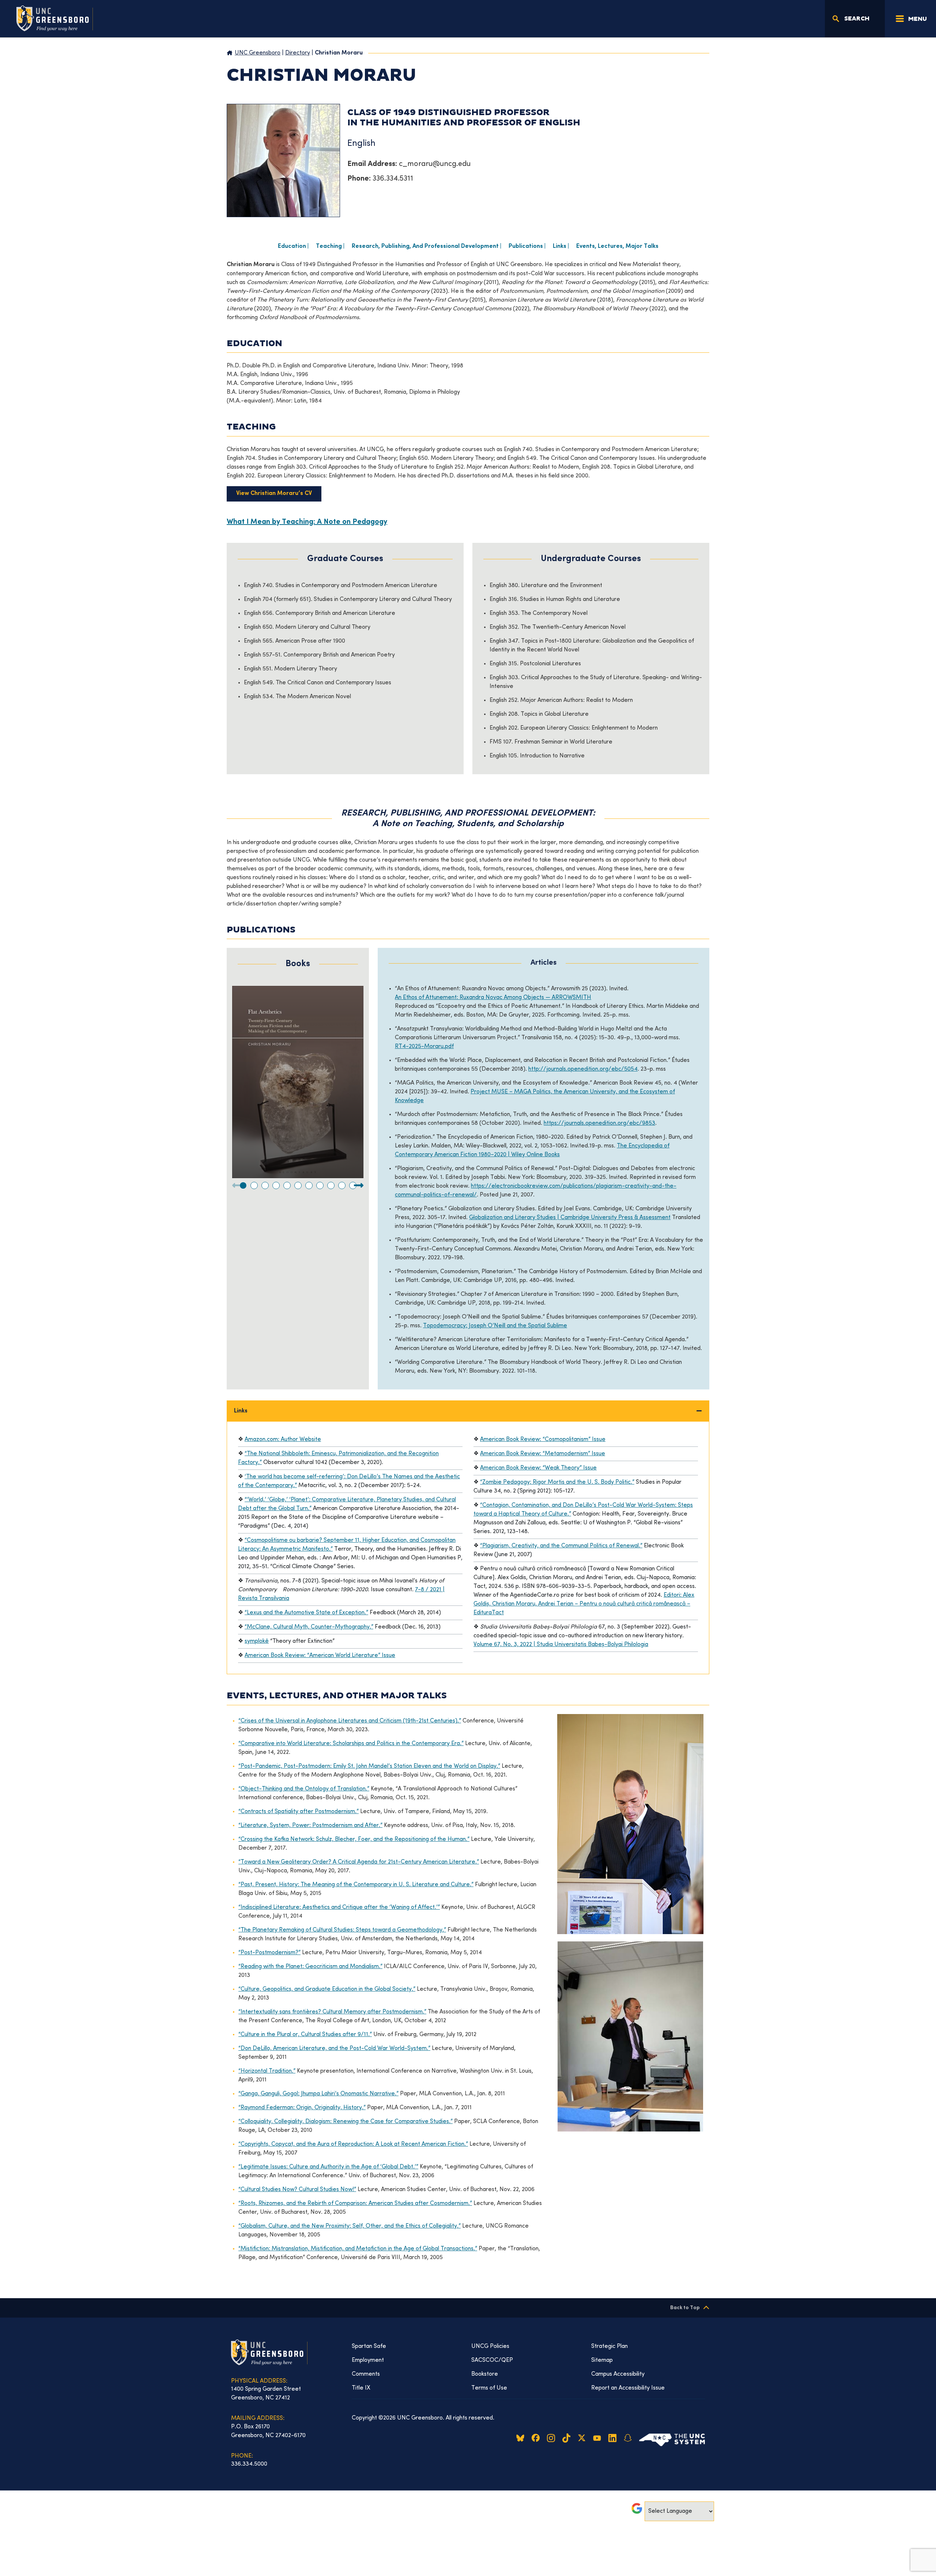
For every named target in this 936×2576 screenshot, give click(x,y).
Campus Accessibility (618, 2374)
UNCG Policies (490, 2346)
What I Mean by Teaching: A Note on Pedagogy (307, 522)
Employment (368, 2360)
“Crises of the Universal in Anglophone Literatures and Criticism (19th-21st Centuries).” (350, 1721)
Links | (561, 247)
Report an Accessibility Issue (628, 2388)
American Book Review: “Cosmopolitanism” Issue (543, 1440)
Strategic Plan (609, 2346)
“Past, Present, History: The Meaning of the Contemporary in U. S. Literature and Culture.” (356, 1885)
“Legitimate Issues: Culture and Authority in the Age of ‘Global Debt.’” (328, 2167)
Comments (366, 2374)
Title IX (361, 2388)
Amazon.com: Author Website (283, 1440)
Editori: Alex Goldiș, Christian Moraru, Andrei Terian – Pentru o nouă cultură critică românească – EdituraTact (584, 1604)
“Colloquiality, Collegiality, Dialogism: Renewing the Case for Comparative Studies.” (346, 2122)
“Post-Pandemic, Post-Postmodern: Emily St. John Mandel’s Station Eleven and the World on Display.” (369, 1766)
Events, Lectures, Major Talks (617, 247)
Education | (293, 247)
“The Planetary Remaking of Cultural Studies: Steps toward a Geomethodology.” (342, 1930)
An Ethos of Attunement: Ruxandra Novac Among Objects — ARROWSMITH (493, 998)
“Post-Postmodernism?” (269, 1953)
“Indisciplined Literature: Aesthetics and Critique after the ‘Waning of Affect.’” (339, 1907)
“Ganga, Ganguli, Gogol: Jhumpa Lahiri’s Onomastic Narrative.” (318, 2094)
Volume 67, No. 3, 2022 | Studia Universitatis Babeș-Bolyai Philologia (561, 1645)
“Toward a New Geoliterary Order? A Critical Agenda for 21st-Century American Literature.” (359, 1862)
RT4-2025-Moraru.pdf (424, 1047)
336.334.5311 (393, 179)
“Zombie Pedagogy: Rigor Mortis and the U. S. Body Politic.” (557, 1482)
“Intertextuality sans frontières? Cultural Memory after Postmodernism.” (332, 2012)
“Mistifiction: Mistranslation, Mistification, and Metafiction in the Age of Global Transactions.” (358, 2249)
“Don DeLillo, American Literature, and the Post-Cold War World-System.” (334, 2049)
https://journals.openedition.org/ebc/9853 (599, 1123)
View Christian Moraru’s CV (274, 494)
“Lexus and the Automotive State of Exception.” (306, 1613)
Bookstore (485, 2374)
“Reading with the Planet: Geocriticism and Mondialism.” (310, 1967)
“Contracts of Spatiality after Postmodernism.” (299, 1812)
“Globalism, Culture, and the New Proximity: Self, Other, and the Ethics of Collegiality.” (350, 2226)
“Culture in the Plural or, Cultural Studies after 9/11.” (305, 2035)
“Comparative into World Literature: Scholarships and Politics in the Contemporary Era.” (351, 1744)
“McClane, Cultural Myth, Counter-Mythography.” (309, 1627)
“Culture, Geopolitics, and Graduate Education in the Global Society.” (327, 1989)
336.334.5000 (249, 2464)
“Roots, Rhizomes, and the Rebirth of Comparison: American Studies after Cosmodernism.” (355, 2204)
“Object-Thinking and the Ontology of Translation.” (304, 1789)
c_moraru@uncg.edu (435, 164)
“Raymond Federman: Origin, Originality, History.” (302, 2108)
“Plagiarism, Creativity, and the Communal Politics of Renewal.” (561, 1546)
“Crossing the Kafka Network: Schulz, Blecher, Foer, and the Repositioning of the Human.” (354, 1839)
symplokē (257, 1641)
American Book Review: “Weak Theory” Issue (538, 1468)
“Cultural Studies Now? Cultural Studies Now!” (297, 2190)
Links (241, 1411)
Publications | (527, 247)
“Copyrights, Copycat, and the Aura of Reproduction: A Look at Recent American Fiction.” (353, 2144)
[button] (243, 1185)
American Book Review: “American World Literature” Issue (320, 1656)
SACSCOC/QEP (492, 2360)
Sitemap (602, 2360)
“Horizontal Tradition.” (267, 2071)
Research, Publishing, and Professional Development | (427, 247)
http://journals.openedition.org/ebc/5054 (583, 1069)
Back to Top (685, 2308)
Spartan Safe (369, 2346)
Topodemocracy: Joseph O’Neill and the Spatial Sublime (495, 1326)
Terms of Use (489, 2388)
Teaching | (330, 247)
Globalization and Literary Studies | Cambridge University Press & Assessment (570, 1218)
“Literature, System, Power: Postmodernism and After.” (310, 1826)
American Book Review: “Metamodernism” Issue (543, 1454)
